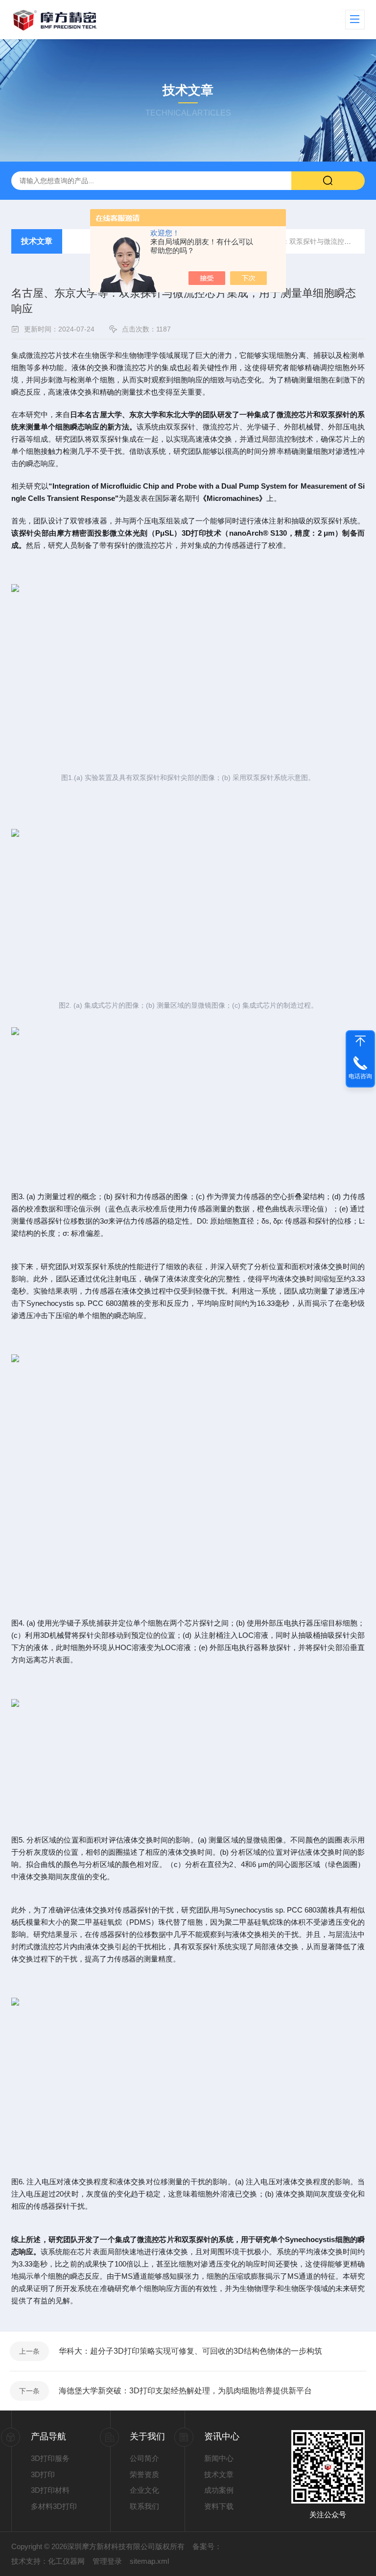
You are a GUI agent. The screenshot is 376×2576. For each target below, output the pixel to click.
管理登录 (107, 2561)
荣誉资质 (144, 2474)
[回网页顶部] (360, 1041)
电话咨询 (360, 1076)
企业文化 (144, 2490)
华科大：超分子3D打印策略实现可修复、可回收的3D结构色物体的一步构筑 (190, 2351)
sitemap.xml (149, 2561)
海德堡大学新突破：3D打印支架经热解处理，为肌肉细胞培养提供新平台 (185, 2391)
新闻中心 (219, 2458)
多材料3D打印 (54, 2506)
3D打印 (43, 2474)
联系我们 (144, 2506)
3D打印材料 (50, 2490)
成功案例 (219, 2490)
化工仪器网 (66, 2561)
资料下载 (219, 2506)
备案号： (207, 2546)
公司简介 (144, 2458)
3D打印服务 (50, 2458)
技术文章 (37, 241)
